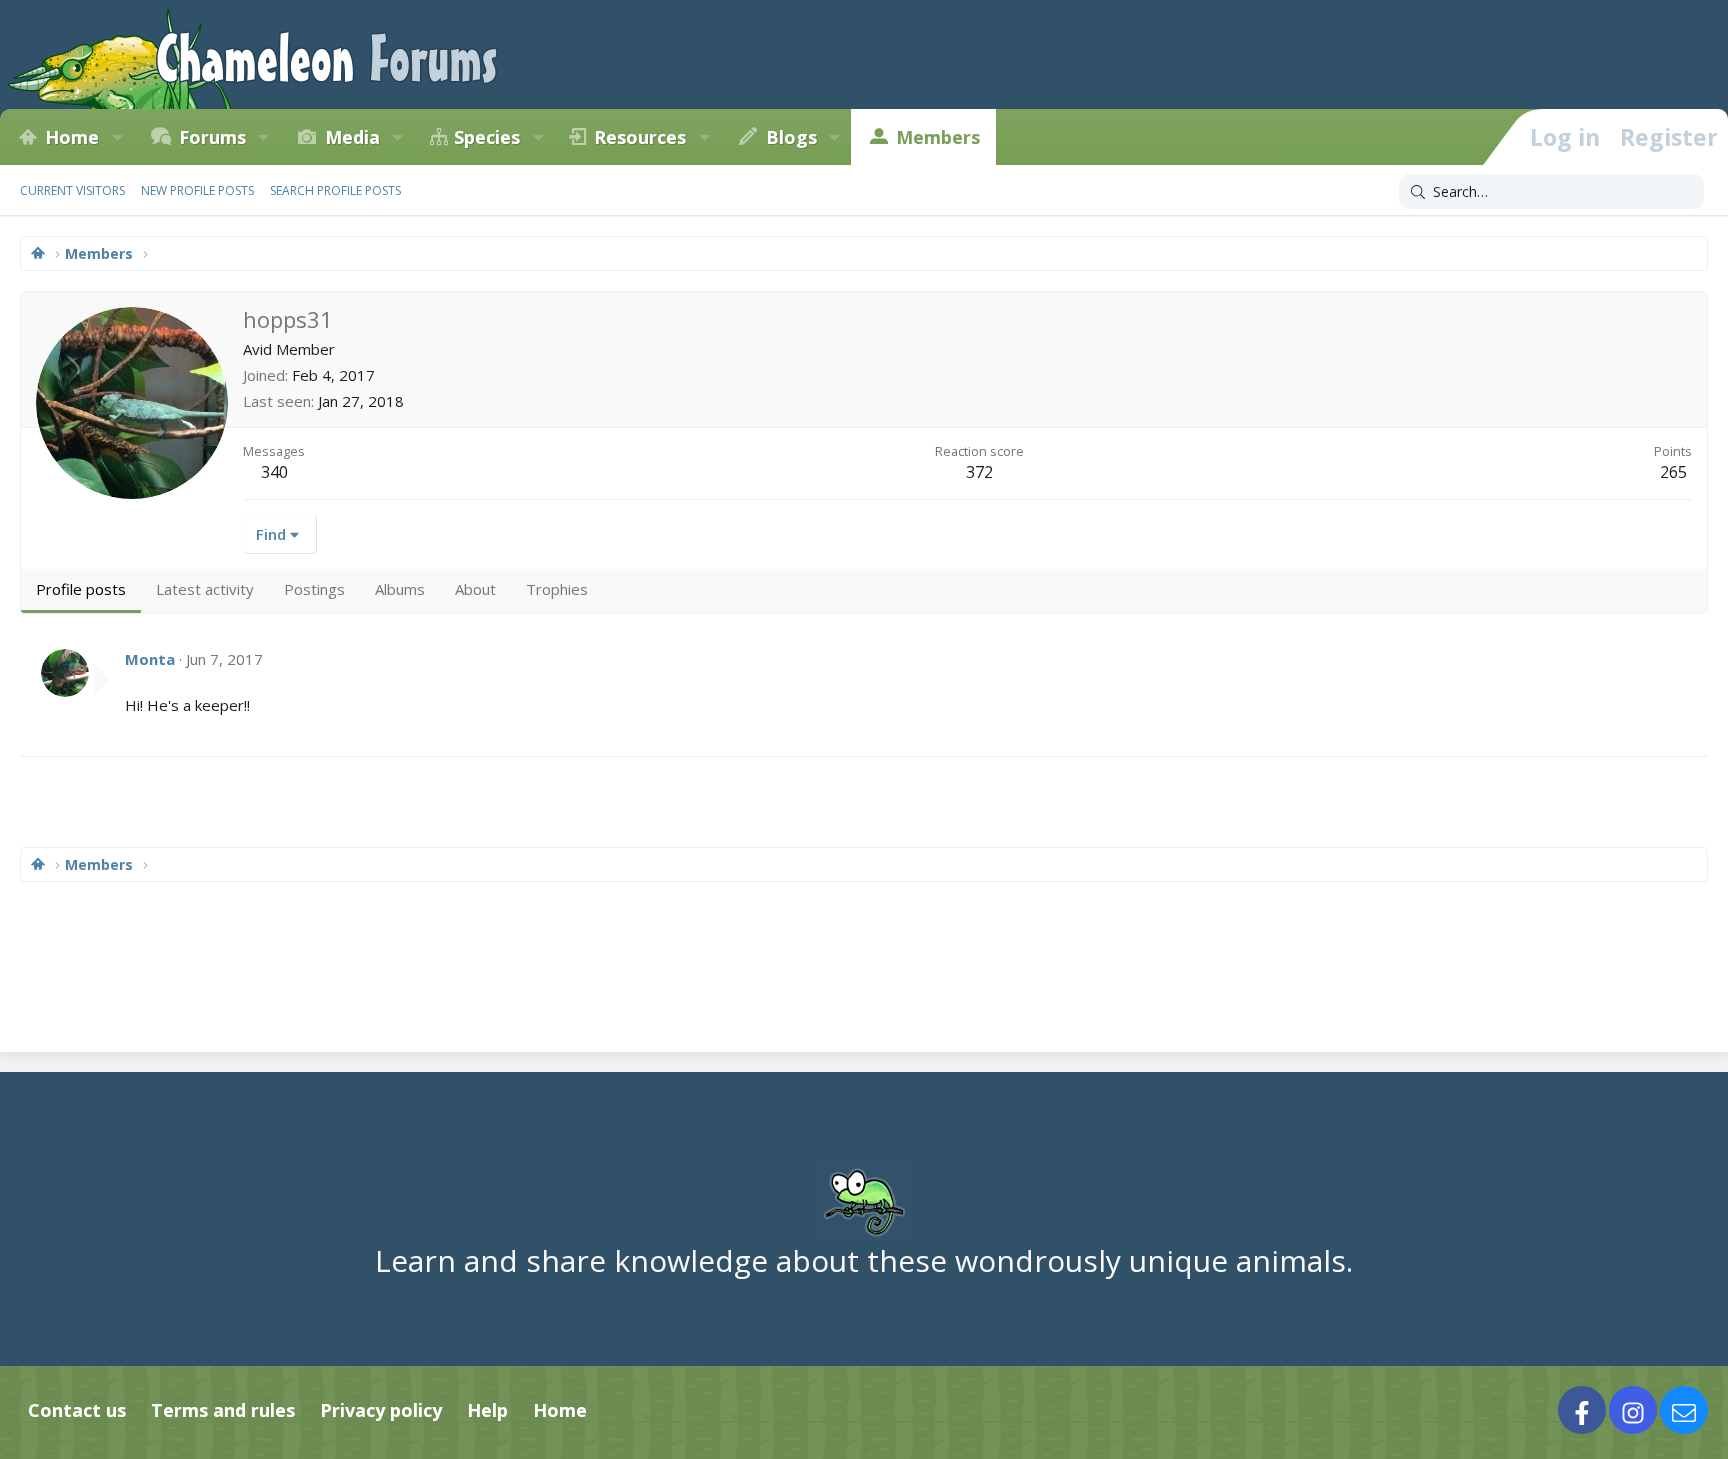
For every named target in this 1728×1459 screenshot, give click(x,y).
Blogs (791, 137)
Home (72, 137)
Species (487, 137)
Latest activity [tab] (205, 589)
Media (352, 137)
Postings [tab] (314, 589)
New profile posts (197, 190)
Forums (212, 137)
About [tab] (475, 589)
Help (487, 1410)
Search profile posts (335, 190)
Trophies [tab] (557, 589)
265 (1673, 472)
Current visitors (72, 190)
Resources (640, 137)
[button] (117, 137)
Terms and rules (223, 1410)
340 (274, 472)
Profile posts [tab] (81, 589)
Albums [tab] (400, 589)
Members (938, 137)
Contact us (77, 1410)
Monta (150, 659)
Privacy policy (381, 1410)
